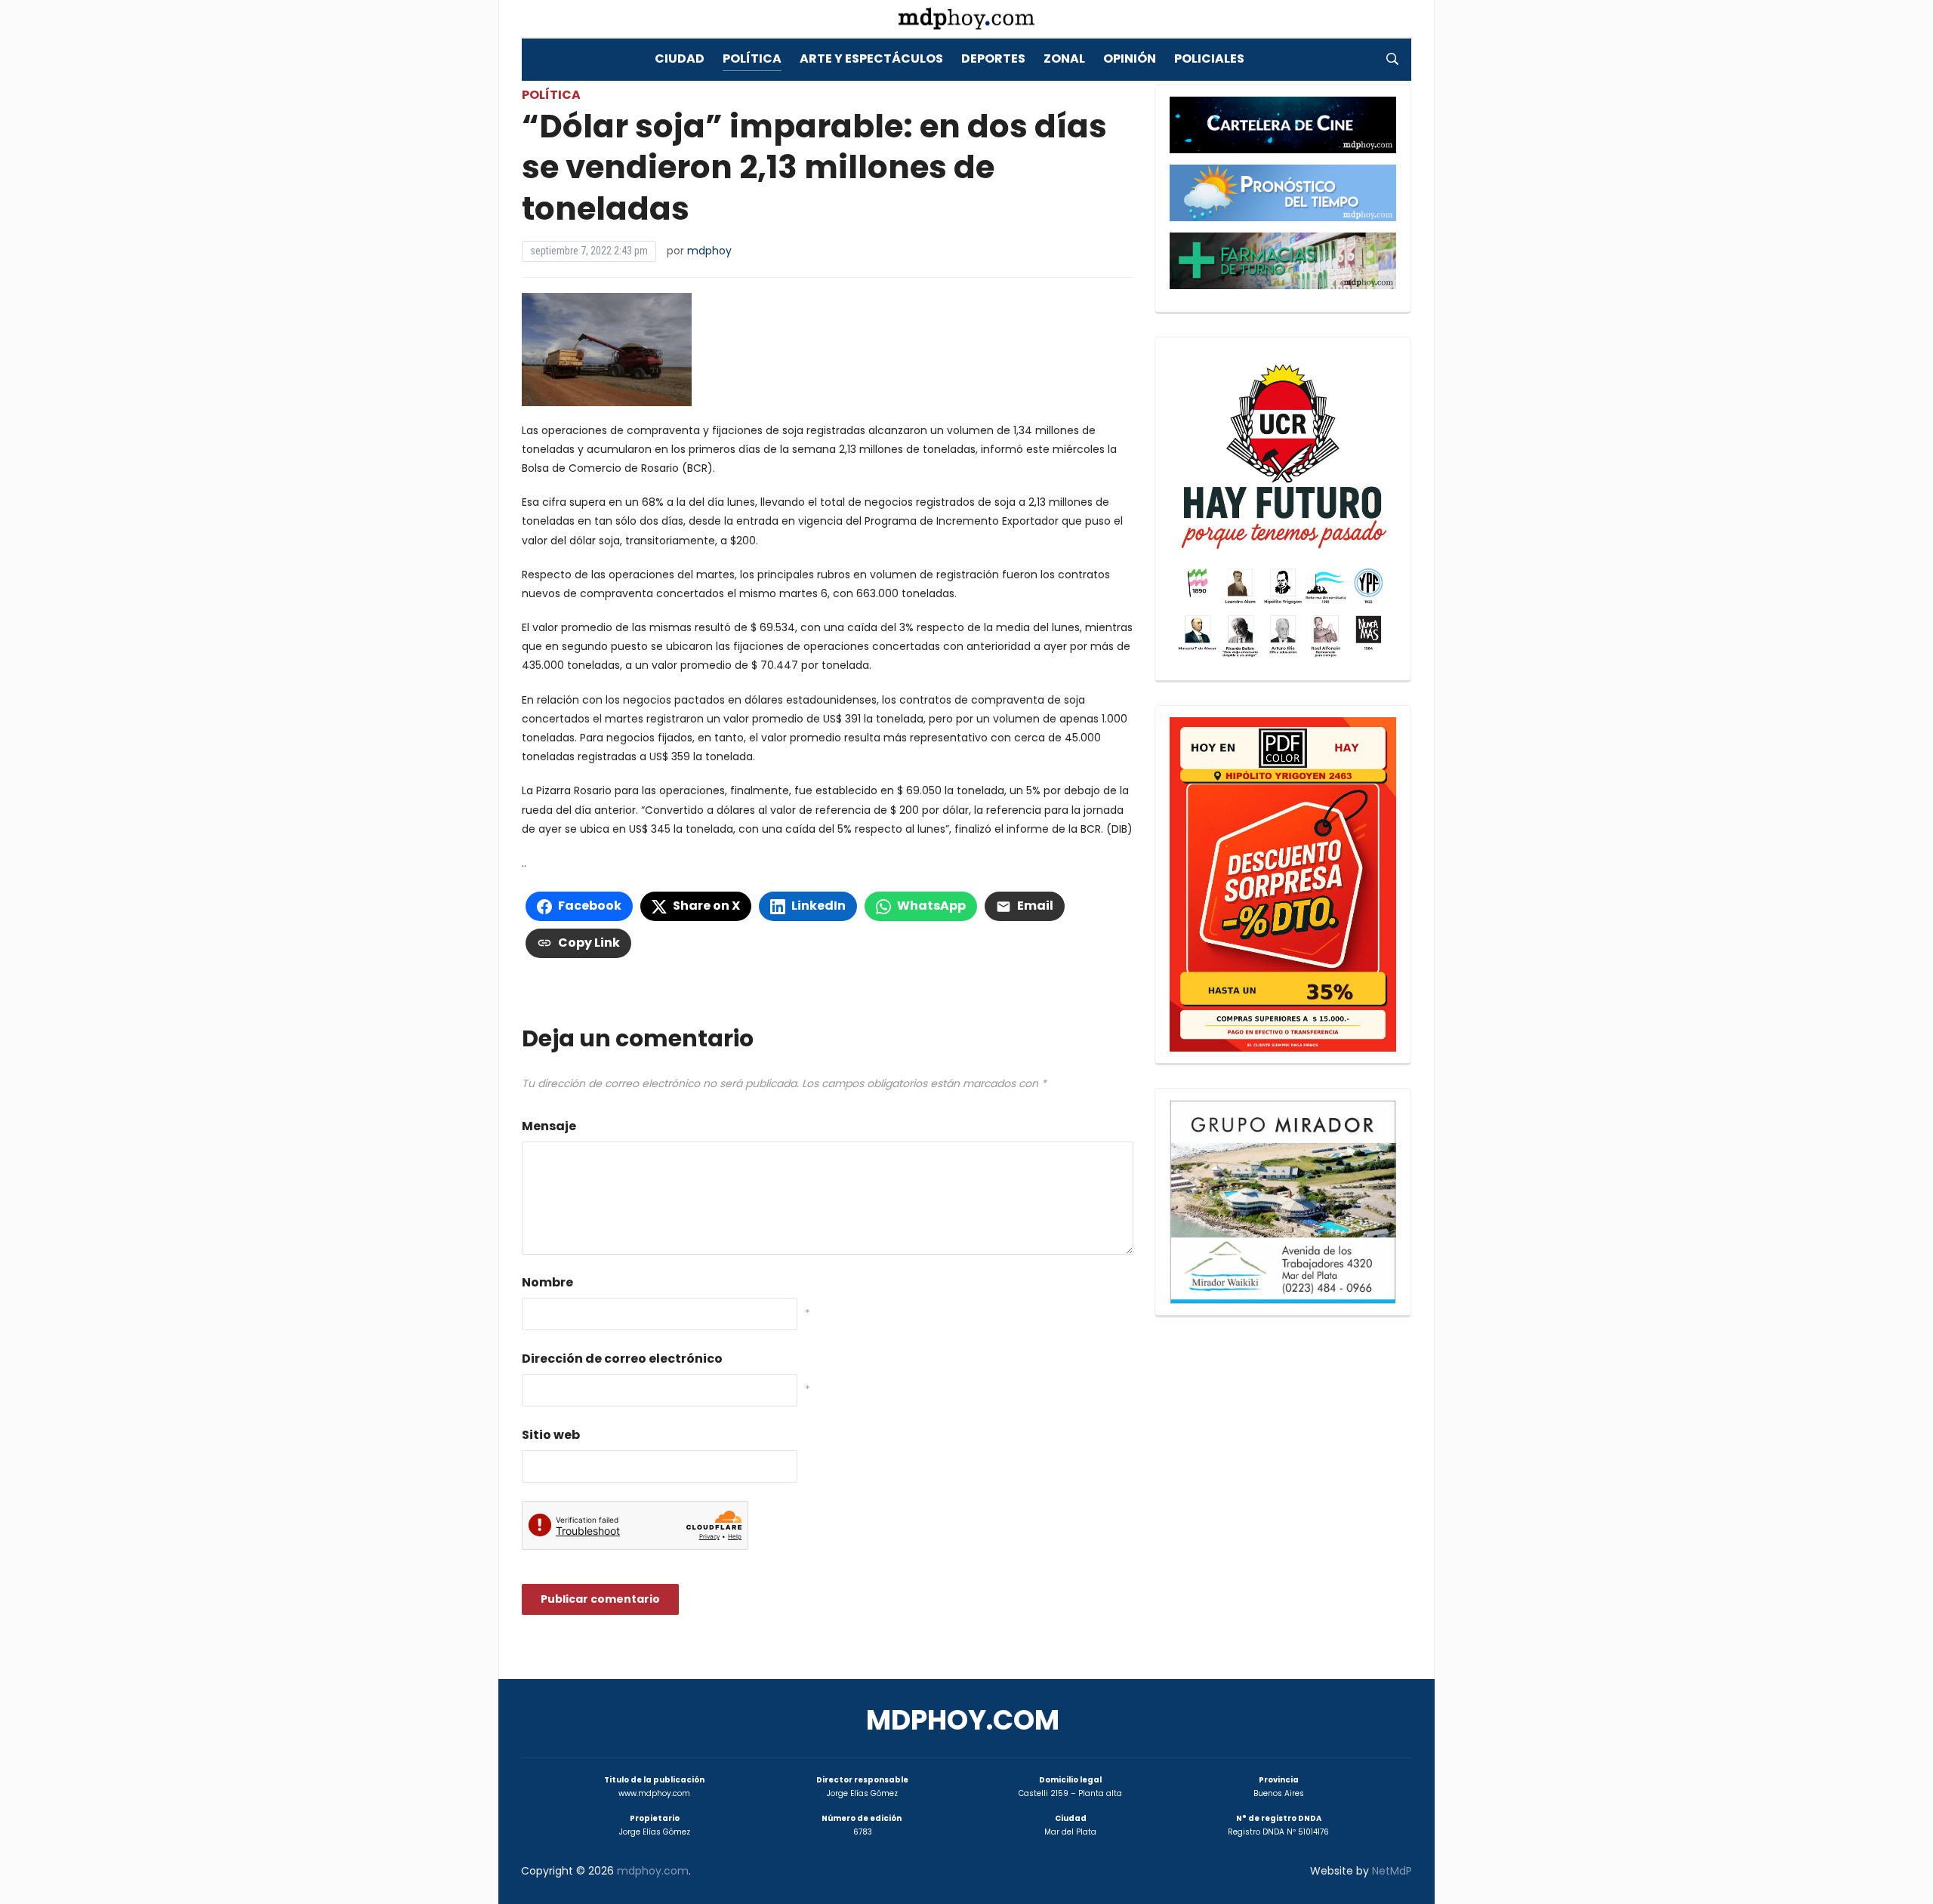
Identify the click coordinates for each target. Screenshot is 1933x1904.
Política (752, 59)
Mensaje (549, 1126)
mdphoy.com (963, 1720)
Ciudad (680, 59)
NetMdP (1392, 1871)
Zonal (1064, 59)
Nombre (547, 1282)
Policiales (1209, 59)
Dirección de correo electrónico (622, 1359)
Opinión (1130, 59)
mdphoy (709, 251)
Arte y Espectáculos (871, 59)
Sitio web (551, 1435)
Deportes (993, 59)
